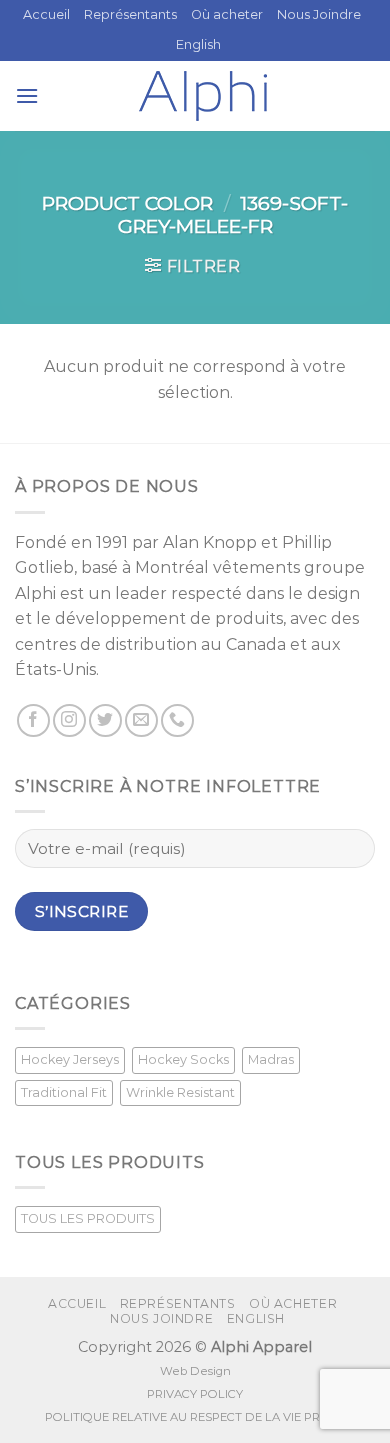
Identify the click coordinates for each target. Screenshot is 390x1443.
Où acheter (227, 14)
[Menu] (27, 95)
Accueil (46, 14)
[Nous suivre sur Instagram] (69, 720)
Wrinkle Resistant (180, 1092)
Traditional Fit (64, 1092)
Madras (271, 1059)
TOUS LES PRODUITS (88, 1218)
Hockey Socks (183, 1059)
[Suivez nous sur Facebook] (33, 720)
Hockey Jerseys (70, 1059)
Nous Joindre (319, 14)
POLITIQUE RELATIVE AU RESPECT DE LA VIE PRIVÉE (195, 1417)
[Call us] (177, 720)
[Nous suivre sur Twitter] (105, 720)
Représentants (130, 14)
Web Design (195, 1371)
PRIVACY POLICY (195, 1394)
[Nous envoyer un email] (141, 720)
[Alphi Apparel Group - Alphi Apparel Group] (203, 96)
